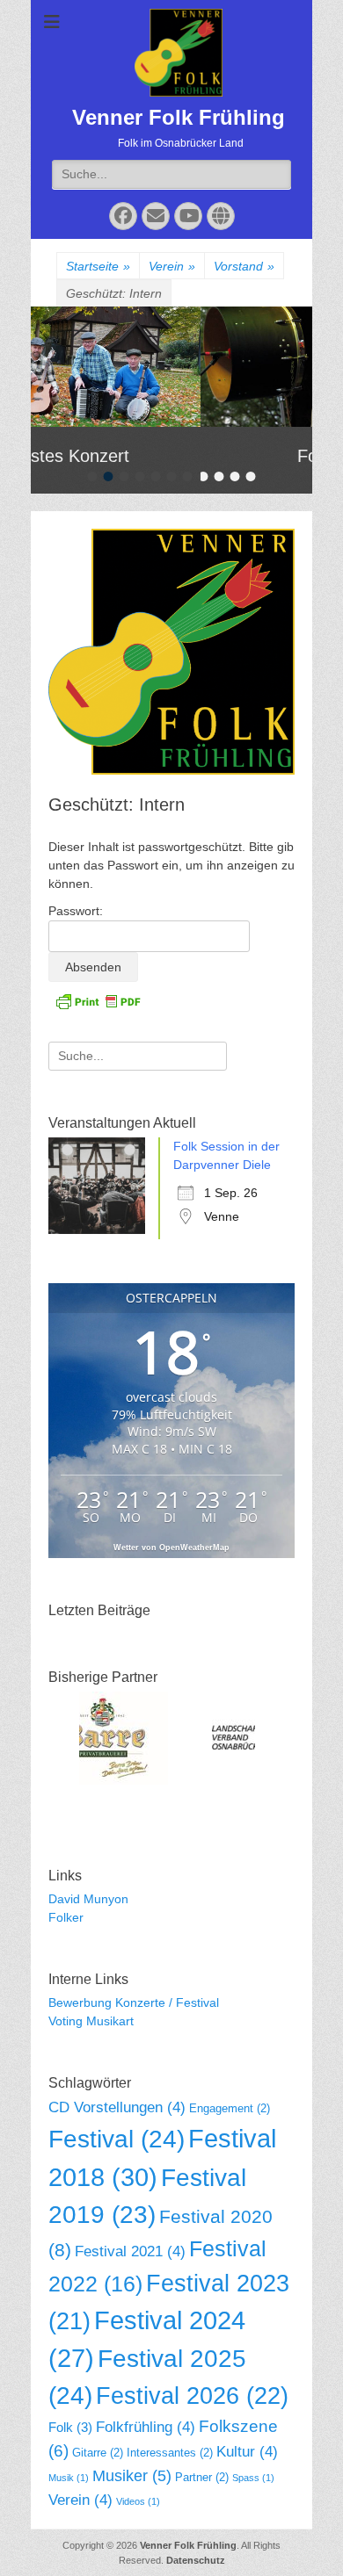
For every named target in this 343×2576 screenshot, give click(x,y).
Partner (202, 2477)
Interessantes (170, 2453)
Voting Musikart (91, 2021)
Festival (117, 2139)
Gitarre (98, 2453)
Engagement (230, 2108)
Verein (172, 266)
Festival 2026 (192, 2396)
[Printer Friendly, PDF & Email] (98, 1000)
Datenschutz (196, 2560)
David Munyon (88, 1899)
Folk (70, 2427)
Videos (138, 2501)
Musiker (132, 2476)
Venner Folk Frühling (179, 117)
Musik (69, 2478)
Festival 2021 (130, 2251)
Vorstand (244, 266)
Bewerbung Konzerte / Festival (134, 2002)
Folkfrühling (146, 2427)
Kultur (247, 2452)
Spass (253, 2478)
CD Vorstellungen (117, 2107)
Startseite (98, 266)
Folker (66, 1917)
